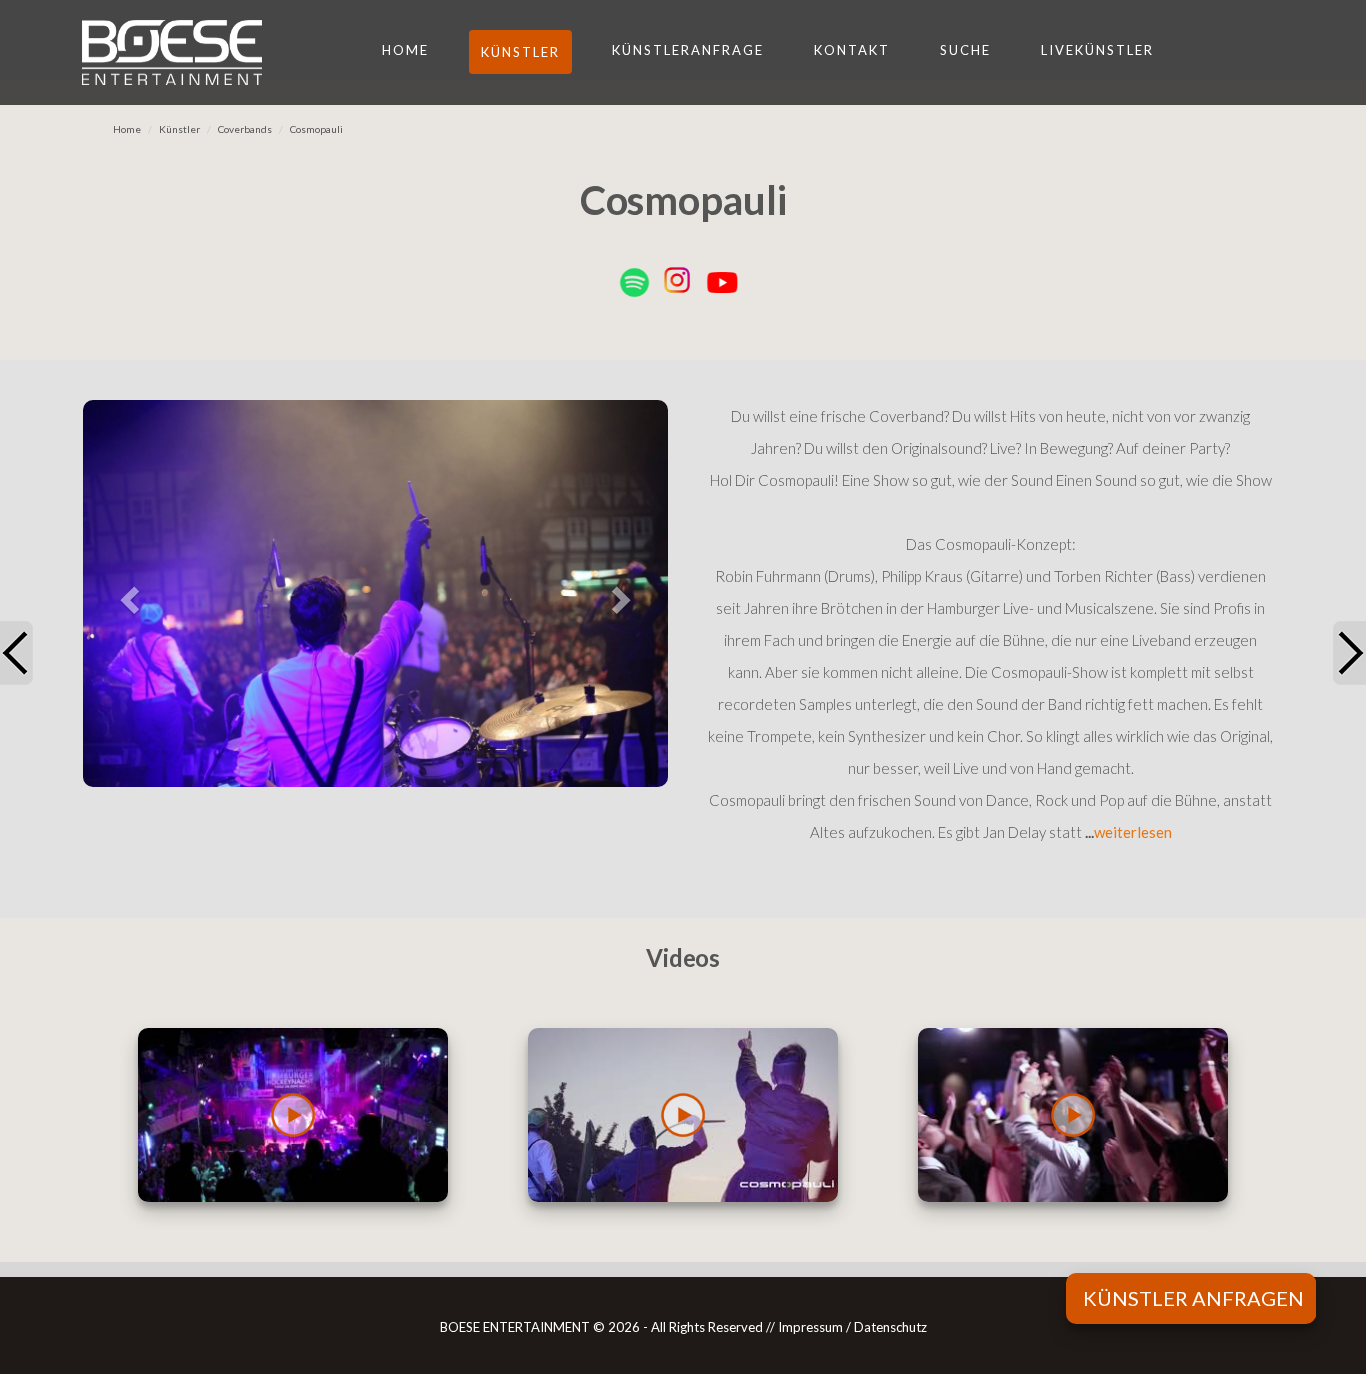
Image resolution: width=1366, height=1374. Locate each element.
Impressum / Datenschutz (852, 1327)
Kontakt (852, 50)
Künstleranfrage (688, 50)
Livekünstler (1097, 50)
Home (405, 50)
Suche (965, 50)
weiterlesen (1133, 832)
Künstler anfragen (1193, 1298)
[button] (127, 593)
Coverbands (245, 129)
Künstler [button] (520, 52)
